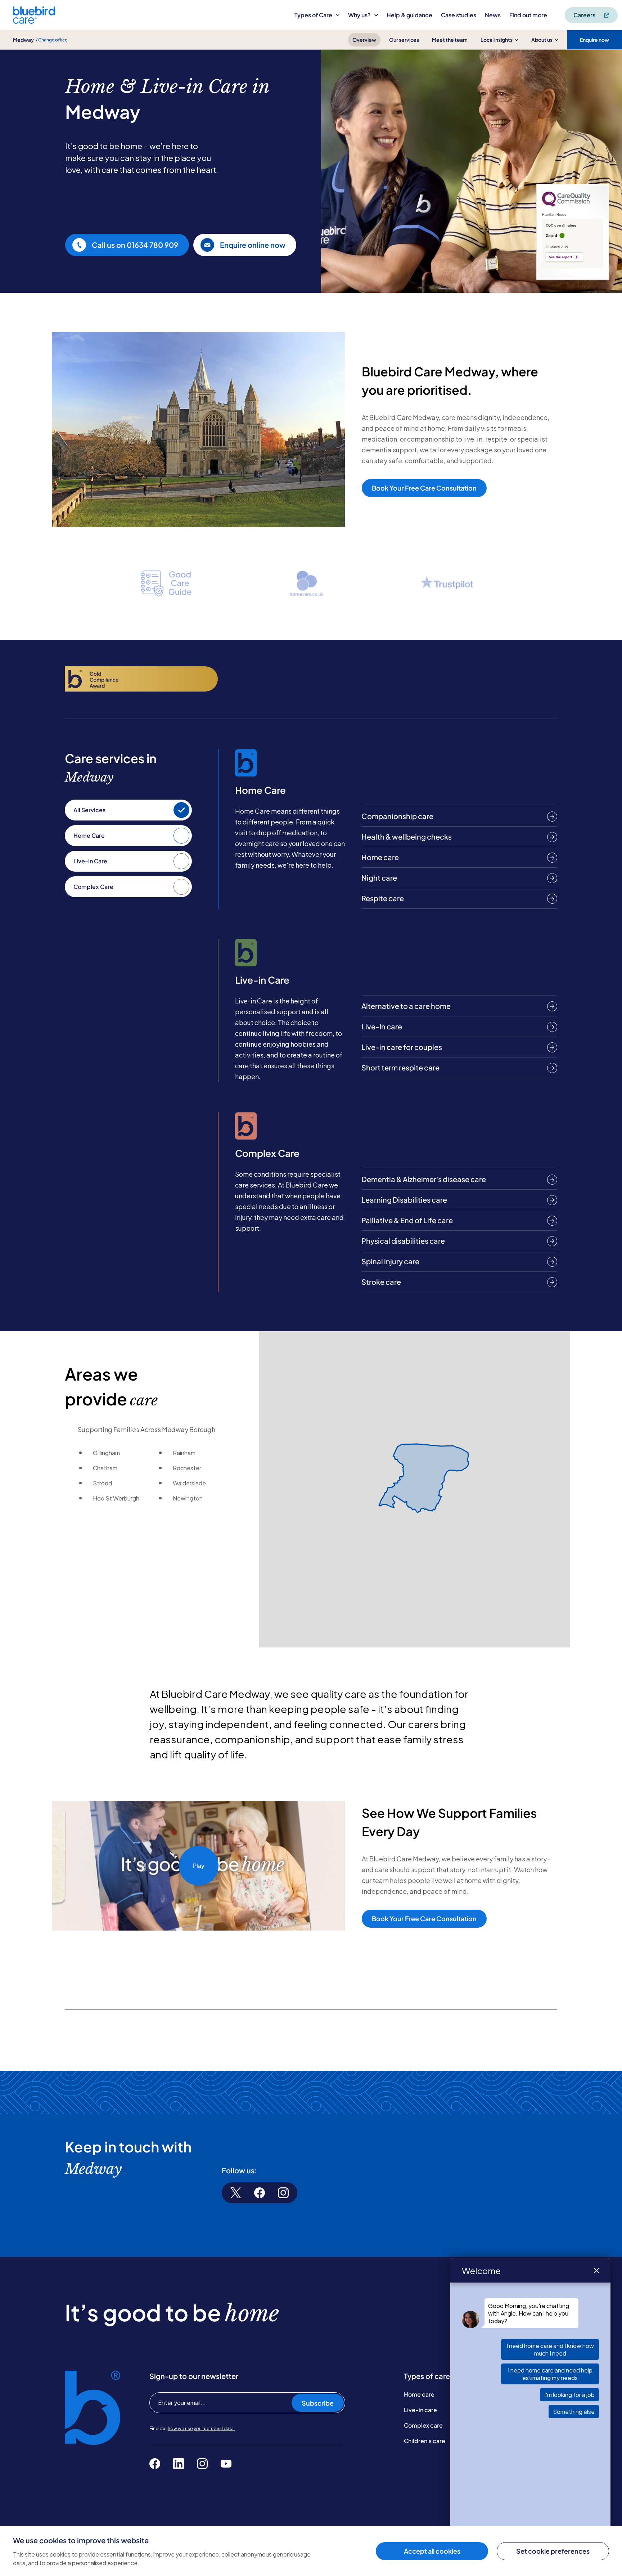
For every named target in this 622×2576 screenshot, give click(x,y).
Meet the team (450, 40)
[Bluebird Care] (34, 21)
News (493, 15)
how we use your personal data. (201, 2429)
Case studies (459, 15)
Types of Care (313, 15)
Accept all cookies (432, 2551)
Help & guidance (409, 15)
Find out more (528, 15)
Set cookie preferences (553, 2551)
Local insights (497, 40)
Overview (364, 40)
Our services (404, 40)
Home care (419, 2394)
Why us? (359, 15)
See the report (560, 257)
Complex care (423, 2425)
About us (542, 40)
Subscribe (318, 2403)
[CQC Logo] (566, 205)
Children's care (425, 2441)
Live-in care (420, 2410)
